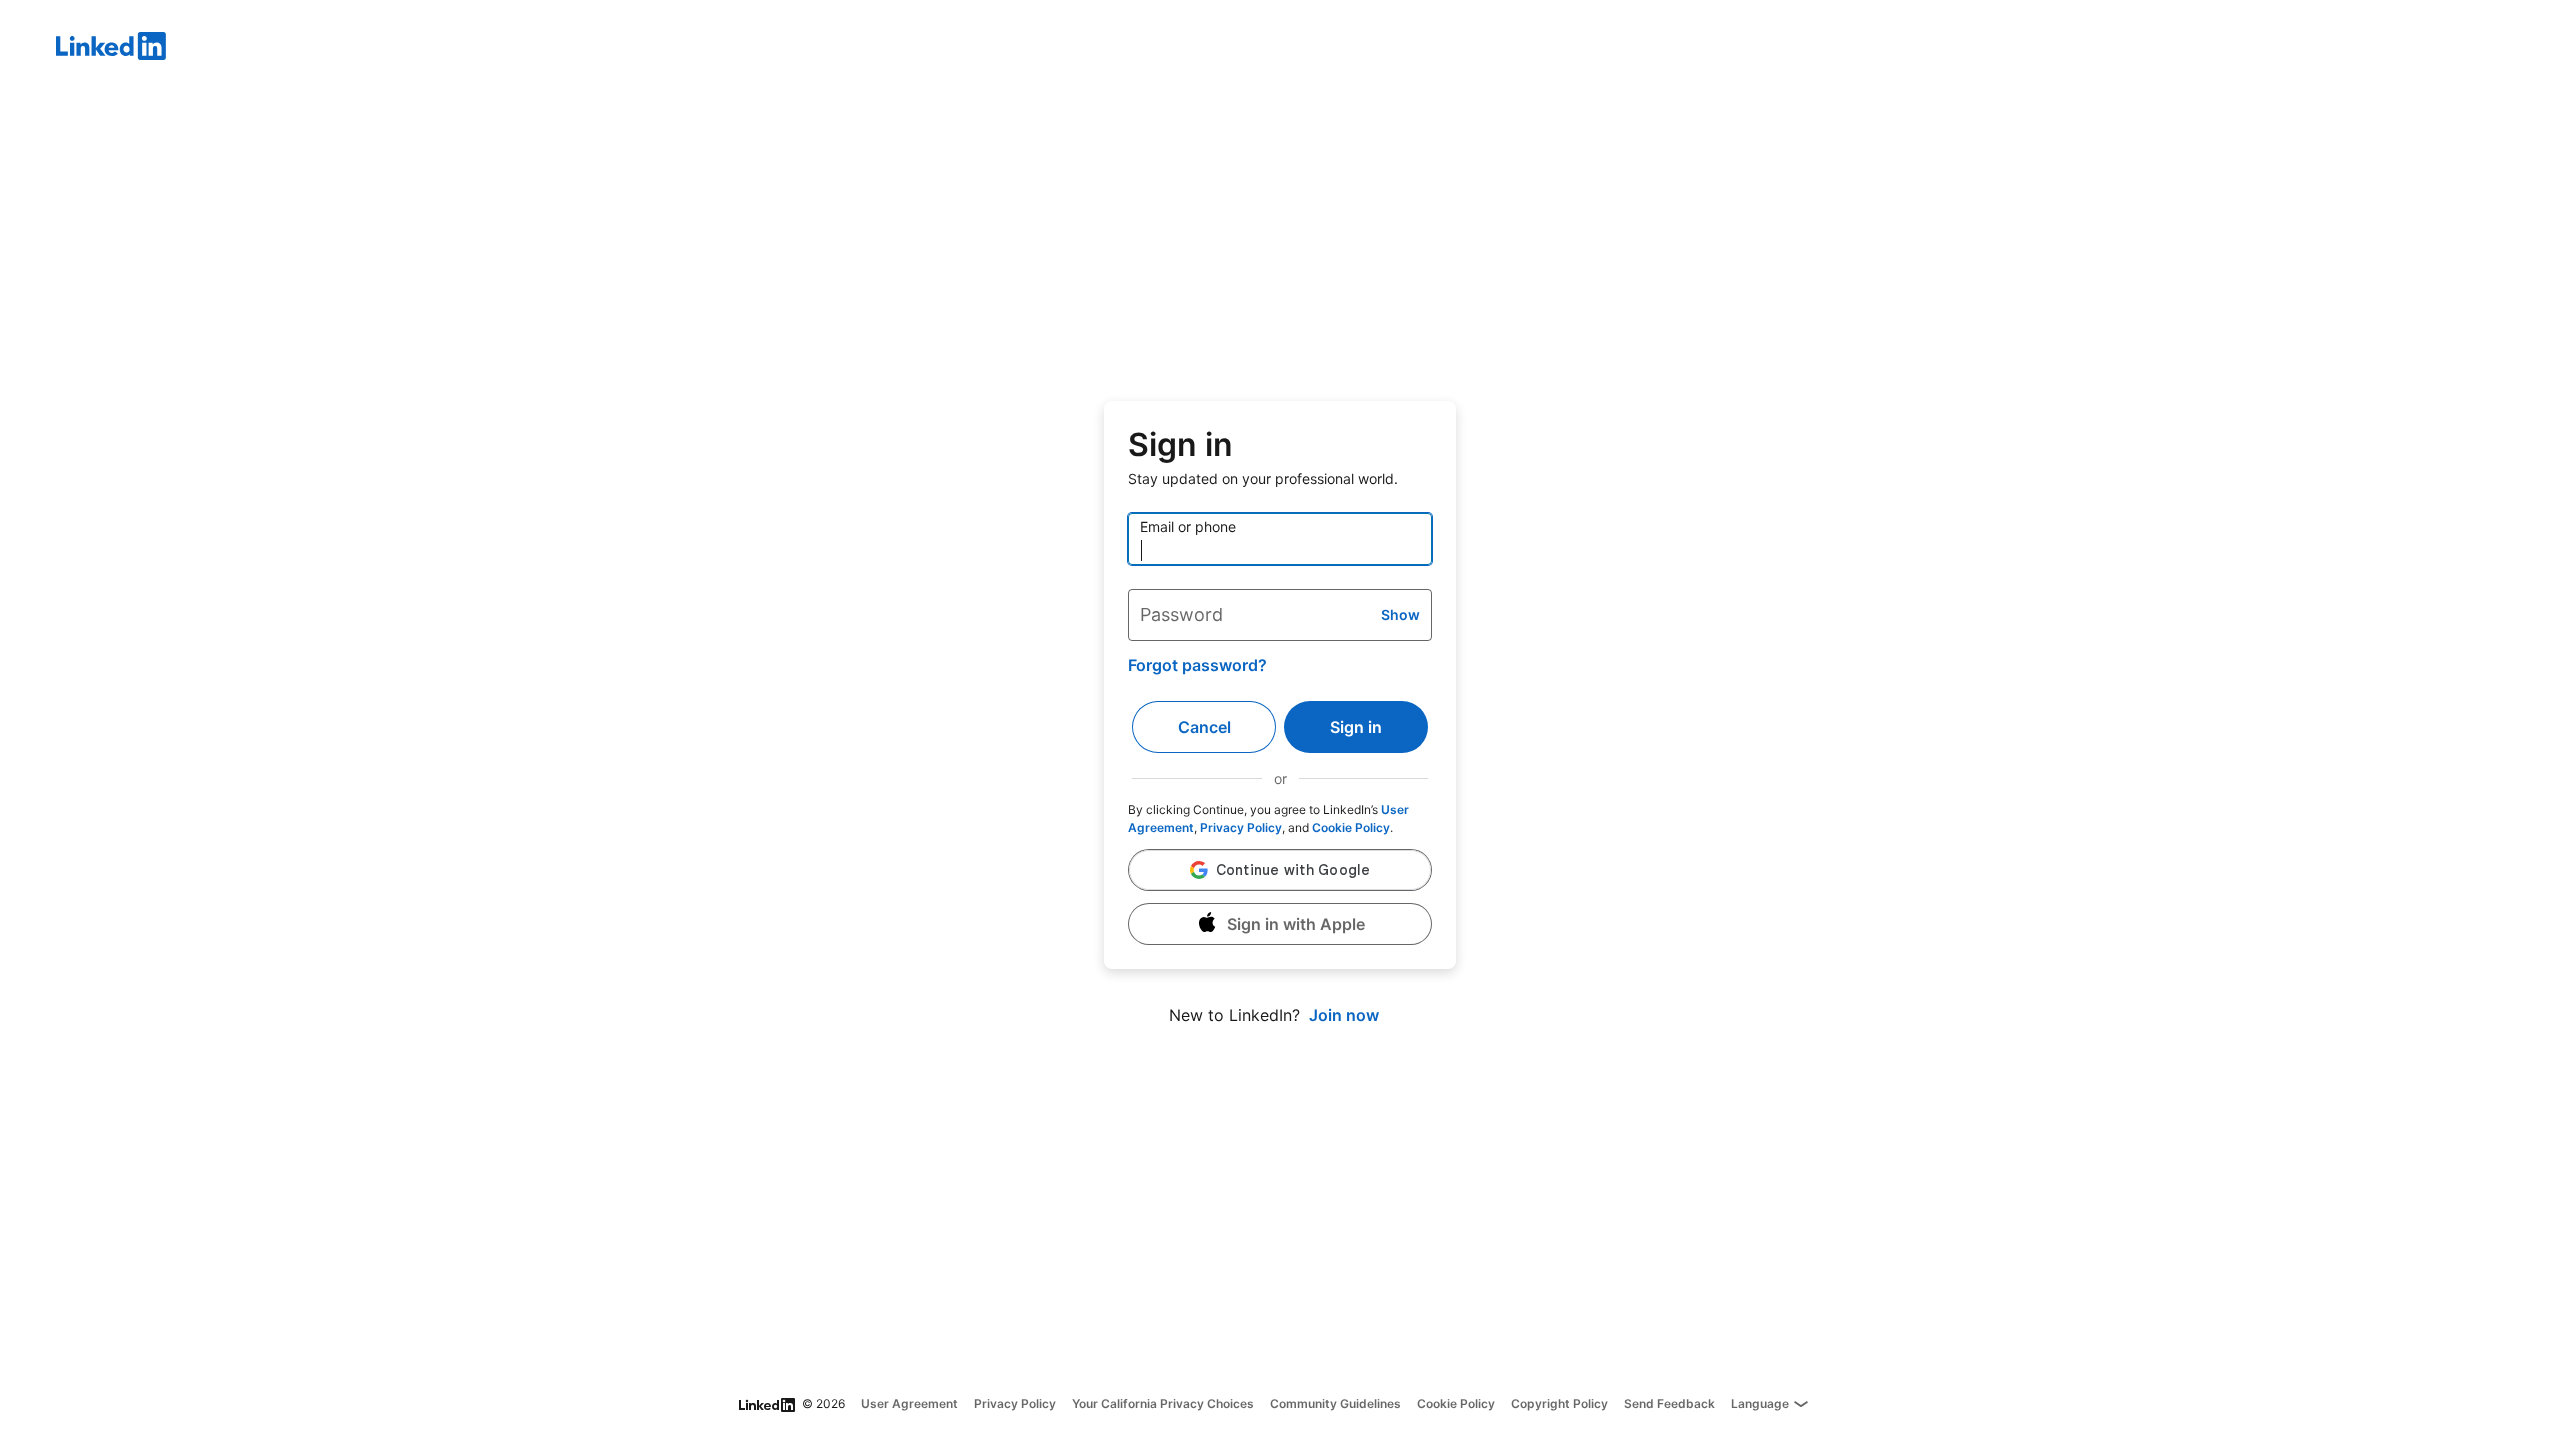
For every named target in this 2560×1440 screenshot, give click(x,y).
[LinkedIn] (1308, 49)
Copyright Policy (1559, 1403)
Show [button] (1400, 614)
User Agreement (909, 1403)
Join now (1344, 1015)
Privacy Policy (1241, 827)
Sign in (1356, 727)
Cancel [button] (1204, 727)
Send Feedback (1669, 1403)
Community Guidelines (1335, 1403)
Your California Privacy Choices (1163, 1403)
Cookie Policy (1351, 827)
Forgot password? (1197, 665)
